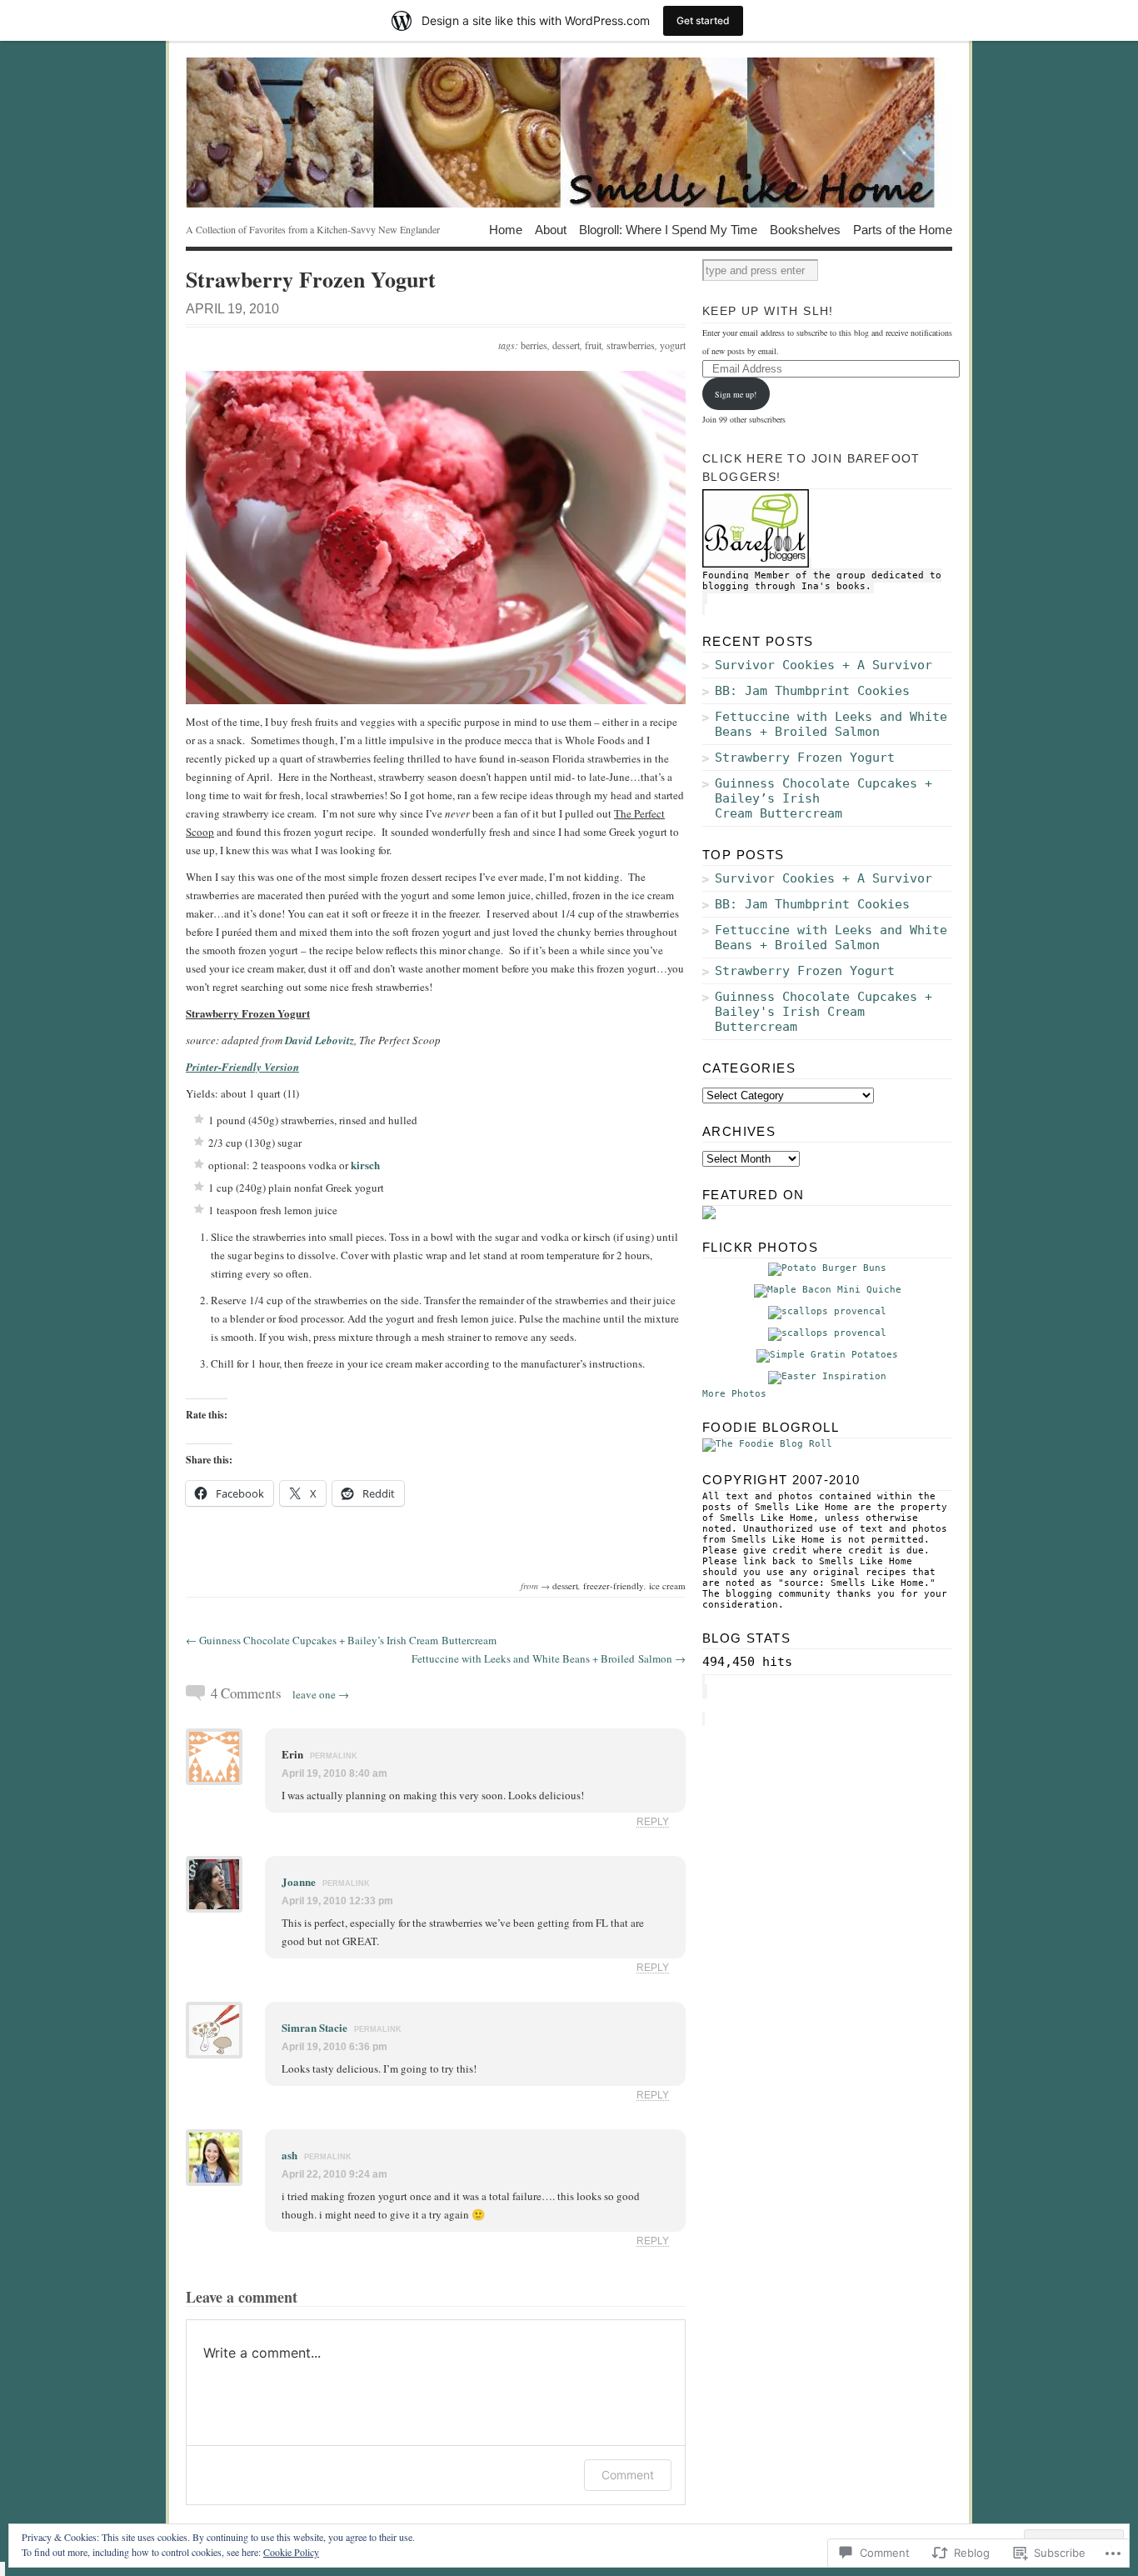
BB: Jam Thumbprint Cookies (812, 691)
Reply (653, 1821)
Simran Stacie (314, 2027)
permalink (334, 1756)
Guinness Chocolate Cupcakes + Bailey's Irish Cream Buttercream (824, 1012)
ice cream (667, 1586)
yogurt (673, 345)
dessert (566, 345)
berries (534, 345)
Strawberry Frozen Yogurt (805, 758)
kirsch (365, 1165)
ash (289, 2155)
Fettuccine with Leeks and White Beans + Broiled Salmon (831, 724)
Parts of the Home (903, 229)
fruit (593, 345)
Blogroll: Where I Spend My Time (668, 229)
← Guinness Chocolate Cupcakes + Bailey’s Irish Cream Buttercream (341, 1640)
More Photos (734, 1394)
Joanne (299, 1881)
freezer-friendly (614, 1586)
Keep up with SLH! (768, 311)
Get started (703, 20)
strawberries (631, 345)
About (551, 229)
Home (506, 229)
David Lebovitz (319, 1040)
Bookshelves (805, 229)
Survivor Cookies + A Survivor (824, 665)
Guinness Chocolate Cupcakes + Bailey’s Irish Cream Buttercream (824, 798)
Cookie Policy (291, 2552)
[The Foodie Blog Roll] (767, 1444)
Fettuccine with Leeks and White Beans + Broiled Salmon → (549, 1658)
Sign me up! (736, 394)
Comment (628, 2475)
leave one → (321, 1694)
